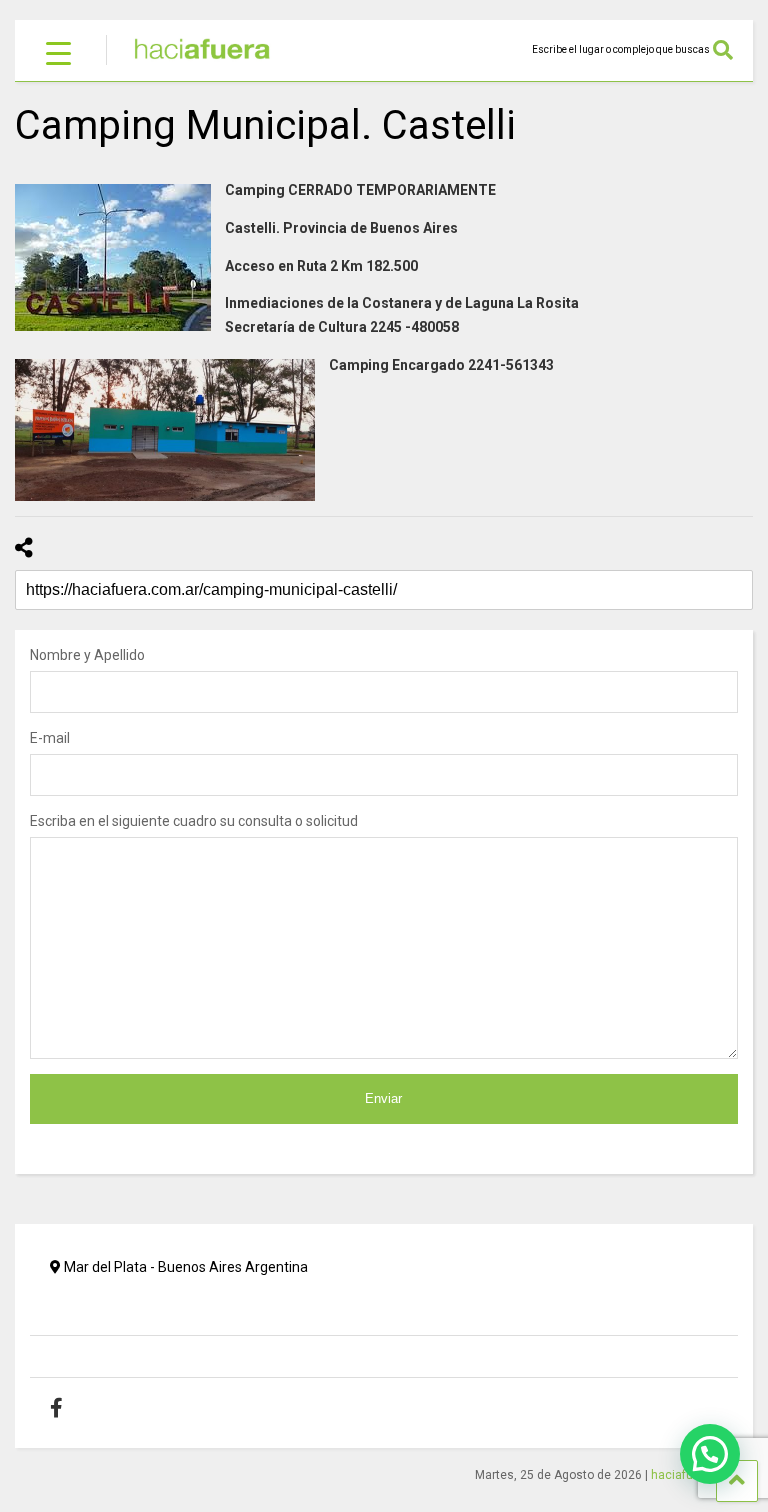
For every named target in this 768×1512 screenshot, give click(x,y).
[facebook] (71, 1408)
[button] (710, 1454)
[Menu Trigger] (58, 52)
